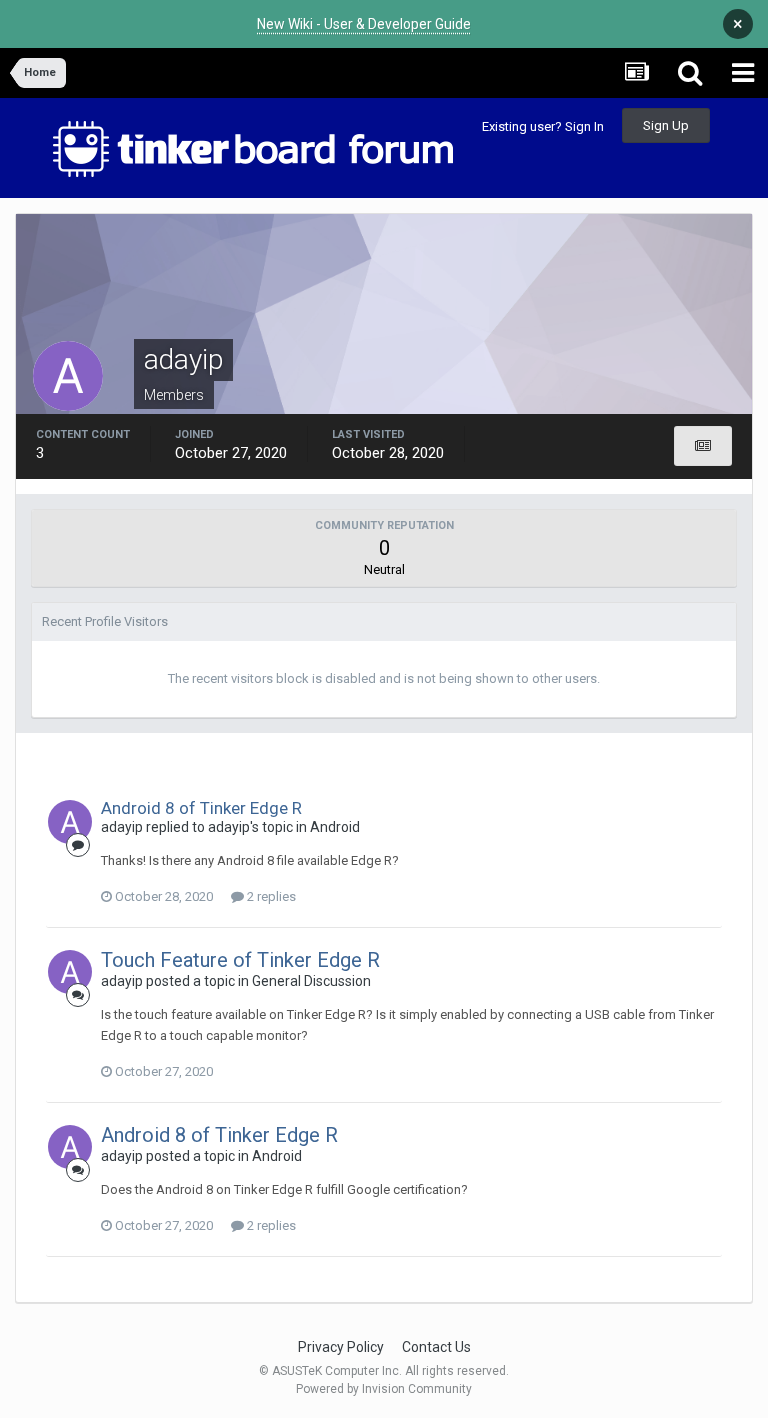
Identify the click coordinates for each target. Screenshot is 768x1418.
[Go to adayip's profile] (70, 822)
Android (335, 827)
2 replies (270, 896)
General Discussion (311, 981)
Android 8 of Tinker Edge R (201, 808)
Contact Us (436, 1347)
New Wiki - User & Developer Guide (364, 24)
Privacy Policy (341, 1347)
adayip (122, 827)
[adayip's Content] (703, 446)
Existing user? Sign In (543, 126)
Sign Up (666, 125)
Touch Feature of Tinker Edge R (240, 960)
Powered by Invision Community (384, 1389)
